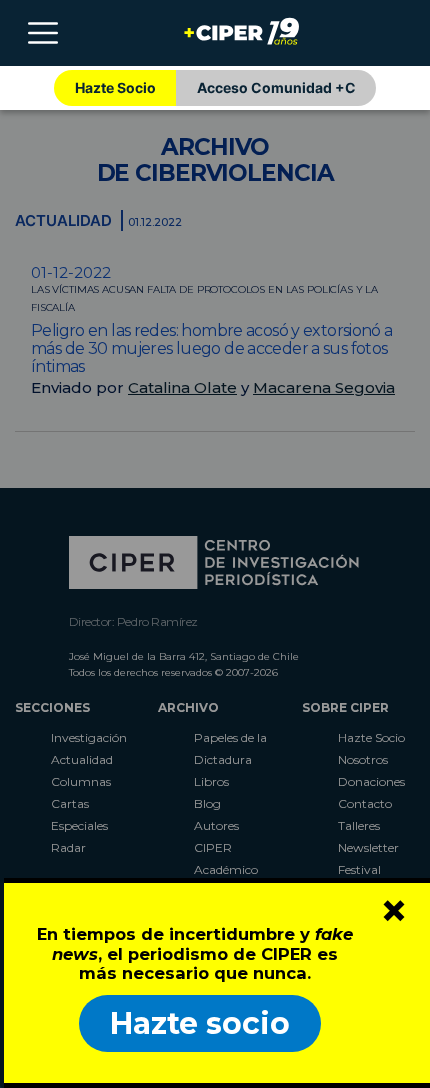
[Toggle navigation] (43, 33)
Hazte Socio (115, 87)
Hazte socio (200, 1023)
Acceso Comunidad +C (276, 87)
